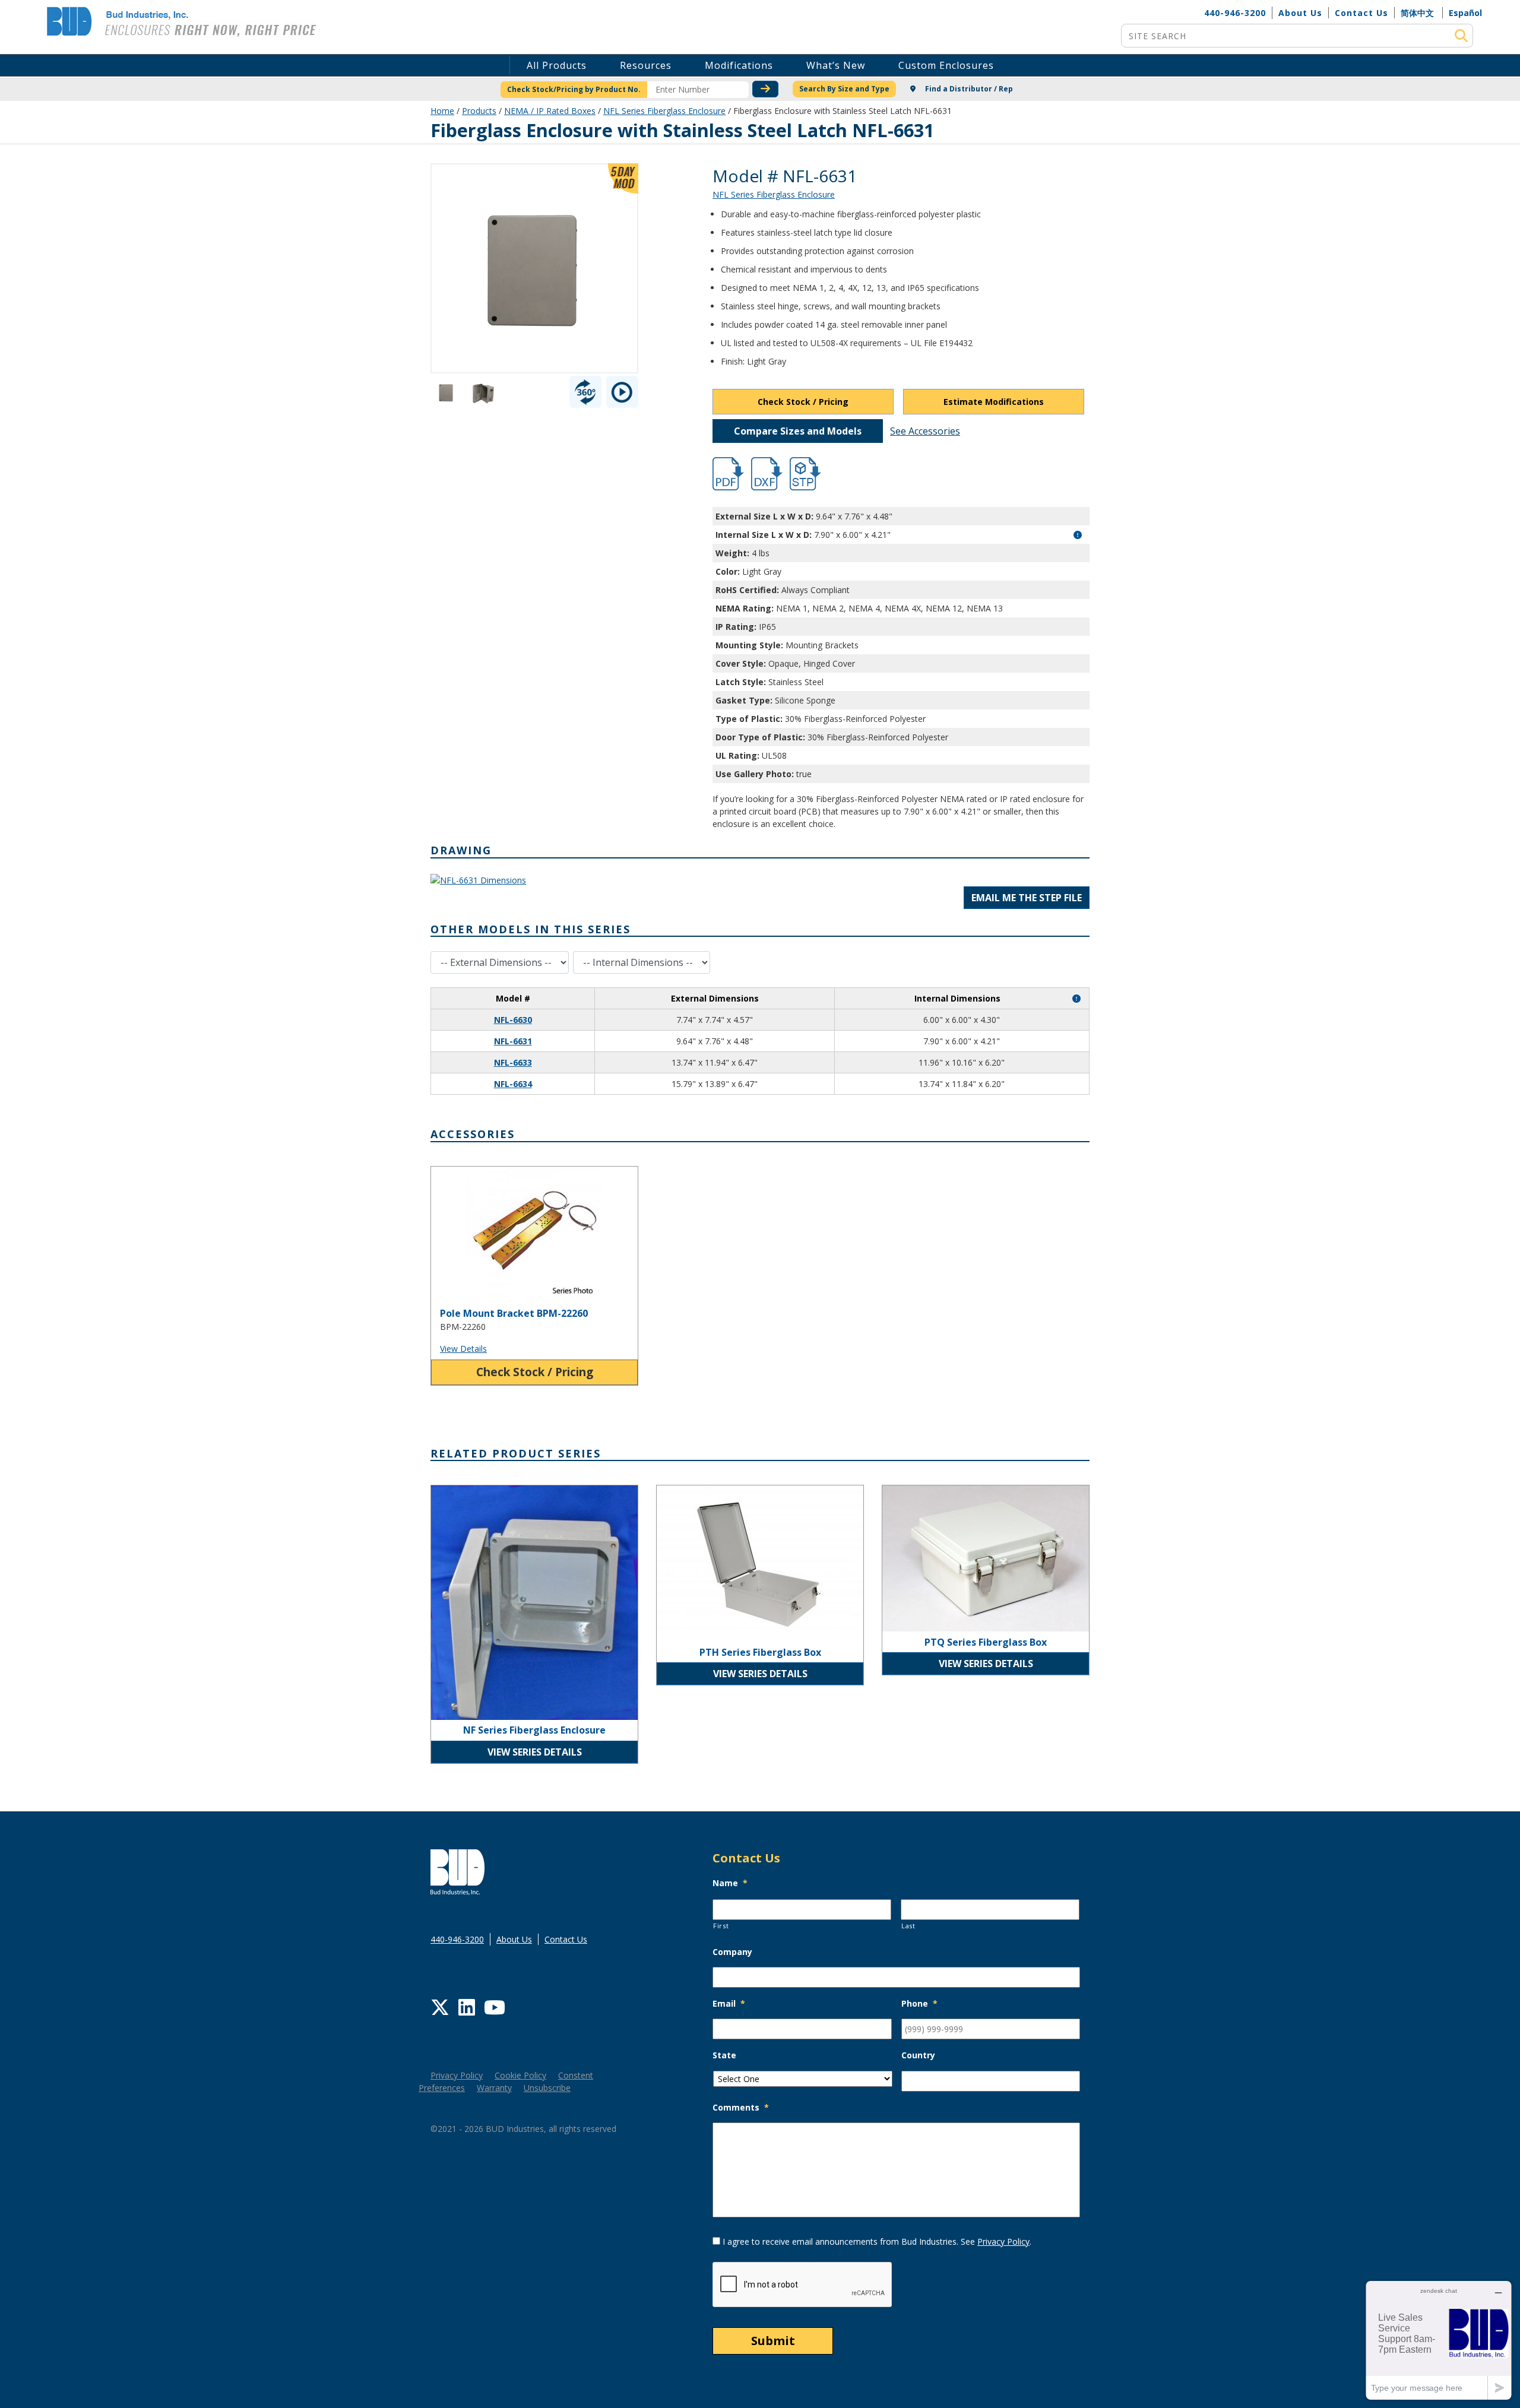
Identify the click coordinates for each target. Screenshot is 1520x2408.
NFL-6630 (513, 1020)
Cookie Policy (520, 2075)
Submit (773, 2341)
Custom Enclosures (946, 65)
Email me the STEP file (1027, 898)
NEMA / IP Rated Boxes (550, 111)
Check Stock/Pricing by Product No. (574, 89)
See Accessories (925, 431)
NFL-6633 (513, 1062)
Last (908, 1926)
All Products (557, 65)
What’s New (836, 65)
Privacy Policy (457, 2075)
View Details (463, 1349)
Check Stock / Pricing (803, 402)
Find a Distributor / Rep (968, 89)
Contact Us (1361, 13)
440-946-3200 (1235, 13)
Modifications (739, 65)
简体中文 (1417, 13)
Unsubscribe (547, 2088)
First (721, 1926)
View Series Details (535, 1752)
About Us (1300, 13)
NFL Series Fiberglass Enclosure (664, 111)
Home (442, 111)
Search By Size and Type (844, 89)
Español (1465, 13)
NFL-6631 (513, 1041)
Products (479, 111)
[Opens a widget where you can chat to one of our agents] (1439, 2340)
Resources (646, 65)
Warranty (494, 2088)
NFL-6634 (513, 1084)
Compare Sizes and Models (798, 431)
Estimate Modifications (994, 402)
